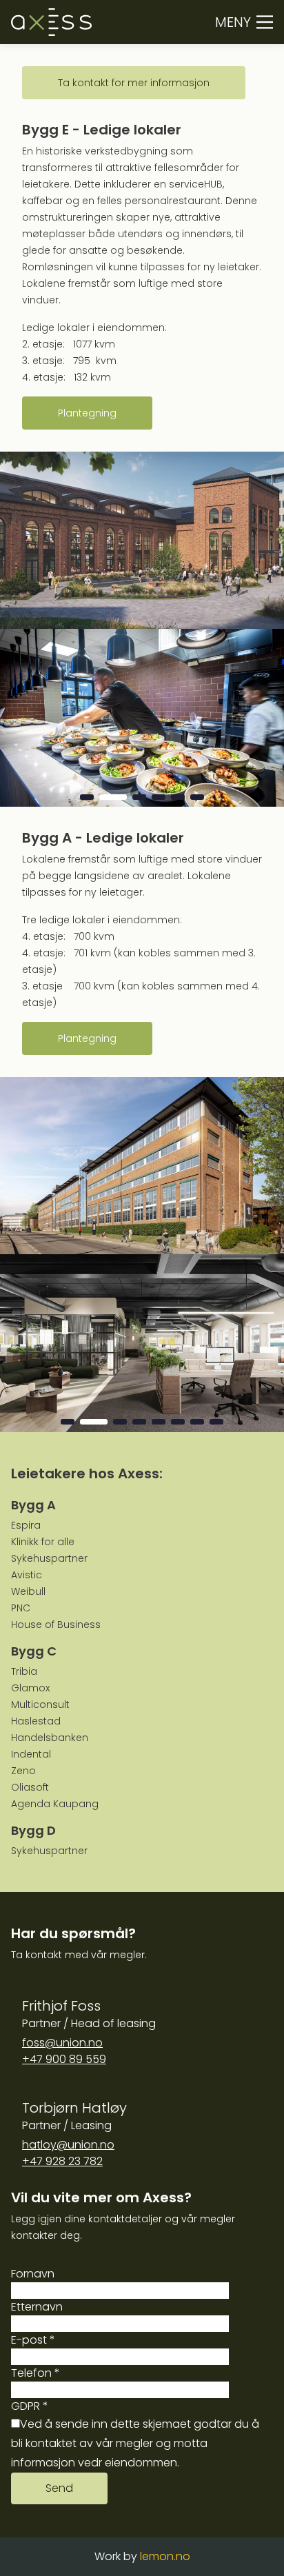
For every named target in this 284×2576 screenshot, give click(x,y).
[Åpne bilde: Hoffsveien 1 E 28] (142, 718)
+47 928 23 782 (62, 2161)
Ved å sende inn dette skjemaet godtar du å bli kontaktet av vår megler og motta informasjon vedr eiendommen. (135, 2443)
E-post (33, 2340)
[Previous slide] (25, 718)
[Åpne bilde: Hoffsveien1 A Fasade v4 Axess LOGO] (142, 1166)
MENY (233, 22)
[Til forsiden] (51, 22)
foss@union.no (62, 2043)
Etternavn (37, 2307)
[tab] (87, 797)
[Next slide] (259, 718)
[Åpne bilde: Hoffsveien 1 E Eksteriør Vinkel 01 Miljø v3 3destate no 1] (142, 541)
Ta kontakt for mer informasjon (134, 83)
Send (59, 2488)
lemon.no (165, 2556)
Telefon (35, 2373)
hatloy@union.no (68, 2145)
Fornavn (33, 2274)
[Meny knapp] (265, 22)
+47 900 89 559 (64, 2059)
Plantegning (87, 413)
